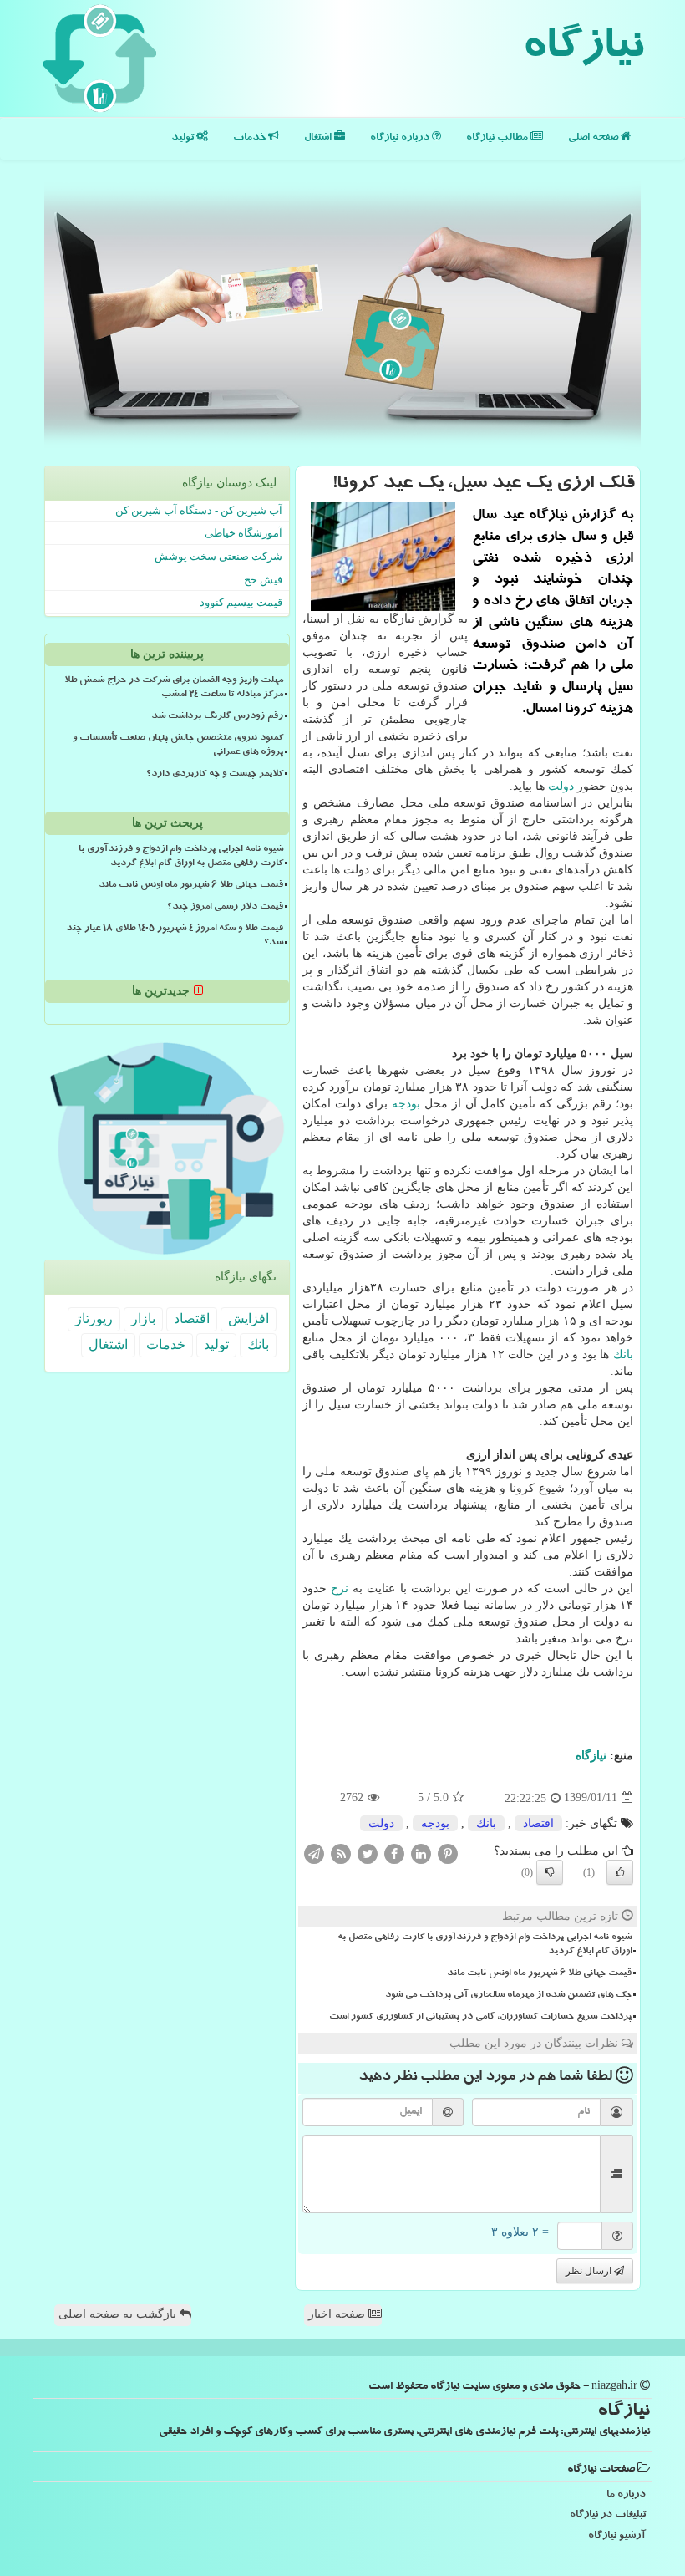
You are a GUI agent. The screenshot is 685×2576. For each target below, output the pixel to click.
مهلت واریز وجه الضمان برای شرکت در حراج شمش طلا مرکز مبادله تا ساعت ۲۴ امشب (174, 688)
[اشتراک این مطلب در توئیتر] (368, 1853)
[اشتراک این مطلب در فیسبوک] (394, 1853)
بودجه (406, 1104)
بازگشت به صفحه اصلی (119, 2314)
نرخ (340, 1588)
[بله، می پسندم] (620, 1872)
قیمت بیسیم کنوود (241, 602)
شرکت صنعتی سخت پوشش (218, 556)
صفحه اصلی (594, 138)
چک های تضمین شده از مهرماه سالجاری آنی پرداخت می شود (508, 1996)
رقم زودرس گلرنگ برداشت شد (217, 717)
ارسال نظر (590, 2271)
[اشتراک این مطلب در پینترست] (448, 1853)
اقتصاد (538, 1823)
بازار (143, 1319)
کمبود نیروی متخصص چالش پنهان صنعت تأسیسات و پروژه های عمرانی (178, 746)
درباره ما (626, 2495)
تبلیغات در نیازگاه (608, 2515)
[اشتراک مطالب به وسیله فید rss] (341, 1853)
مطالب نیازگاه (498, 138)
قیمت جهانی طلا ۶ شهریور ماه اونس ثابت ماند (539, 1974)
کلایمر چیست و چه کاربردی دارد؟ (215, 775)
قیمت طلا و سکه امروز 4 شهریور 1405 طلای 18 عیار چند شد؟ (175, 937)
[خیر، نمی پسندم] (550, 1872)
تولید (184, 138)
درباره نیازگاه (401, 138)
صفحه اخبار (338, 2314)
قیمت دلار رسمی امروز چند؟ (225, 908)
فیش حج (263, 580)
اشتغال (319, 138)
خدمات (251, 138)
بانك (623, 1354)
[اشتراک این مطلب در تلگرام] (314, 1853)
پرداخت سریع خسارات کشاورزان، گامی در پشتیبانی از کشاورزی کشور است (480, 2018)
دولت (561, 786)
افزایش (249, 1319)
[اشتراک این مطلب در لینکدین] (421, 1853)
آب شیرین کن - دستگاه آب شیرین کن (199, 510)
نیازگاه (583, 50)
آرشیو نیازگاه (617, 2536)
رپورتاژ (94, 1319)
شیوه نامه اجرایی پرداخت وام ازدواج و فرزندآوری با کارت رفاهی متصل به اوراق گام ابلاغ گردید (485, 1945)
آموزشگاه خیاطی (244, 533)
